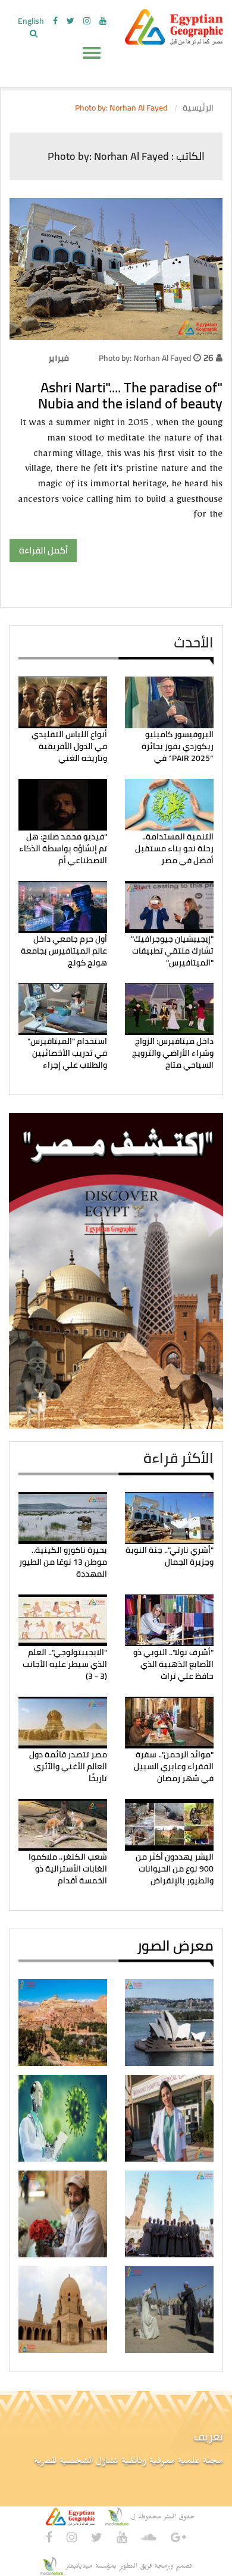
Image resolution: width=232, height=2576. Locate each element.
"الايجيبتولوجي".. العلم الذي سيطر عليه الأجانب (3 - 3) (65, 1664)
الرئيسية (198, 108)
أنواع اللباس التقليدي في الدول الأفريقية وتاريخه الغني (69, 746)
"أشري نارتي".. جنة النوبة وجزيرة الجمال (170, 1556)
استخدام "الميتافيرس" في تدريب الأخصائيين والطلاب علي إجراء (67, 1053)
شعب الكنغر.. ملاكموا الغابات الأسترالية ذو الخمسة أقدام (68, 1869)
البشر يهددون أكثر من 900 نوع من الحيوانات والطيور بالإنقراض (175, 1869)
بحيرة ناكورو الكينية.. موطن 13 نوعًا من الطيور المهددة (63, 1562)
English (31, 21)
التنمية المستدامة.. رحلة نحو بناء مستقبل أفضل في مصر (174, 849)
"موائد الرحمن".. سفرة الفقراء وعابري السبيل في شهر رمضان (174, 1767)
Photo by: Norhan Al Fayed (145, 358)
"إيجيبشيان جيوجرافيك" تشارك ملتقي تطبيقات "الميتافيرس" (172, 951)
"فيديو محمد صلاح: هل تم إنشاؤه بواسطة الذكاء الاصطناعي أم (63, 849)
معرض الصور (175, 1946)
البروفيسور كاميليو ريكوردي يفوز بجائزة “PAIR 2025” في (178, 746)
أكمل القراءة (43, 550)
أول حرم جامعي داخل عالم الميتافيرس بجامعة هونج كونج (64, 951)
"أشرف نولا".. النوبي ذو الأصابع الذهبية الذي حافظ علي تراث (173, 1664)
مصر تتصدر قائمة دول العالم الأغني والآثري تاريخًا (68, 1767)
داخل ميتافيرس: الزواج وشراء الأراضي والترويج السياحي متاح (173, 1053)
